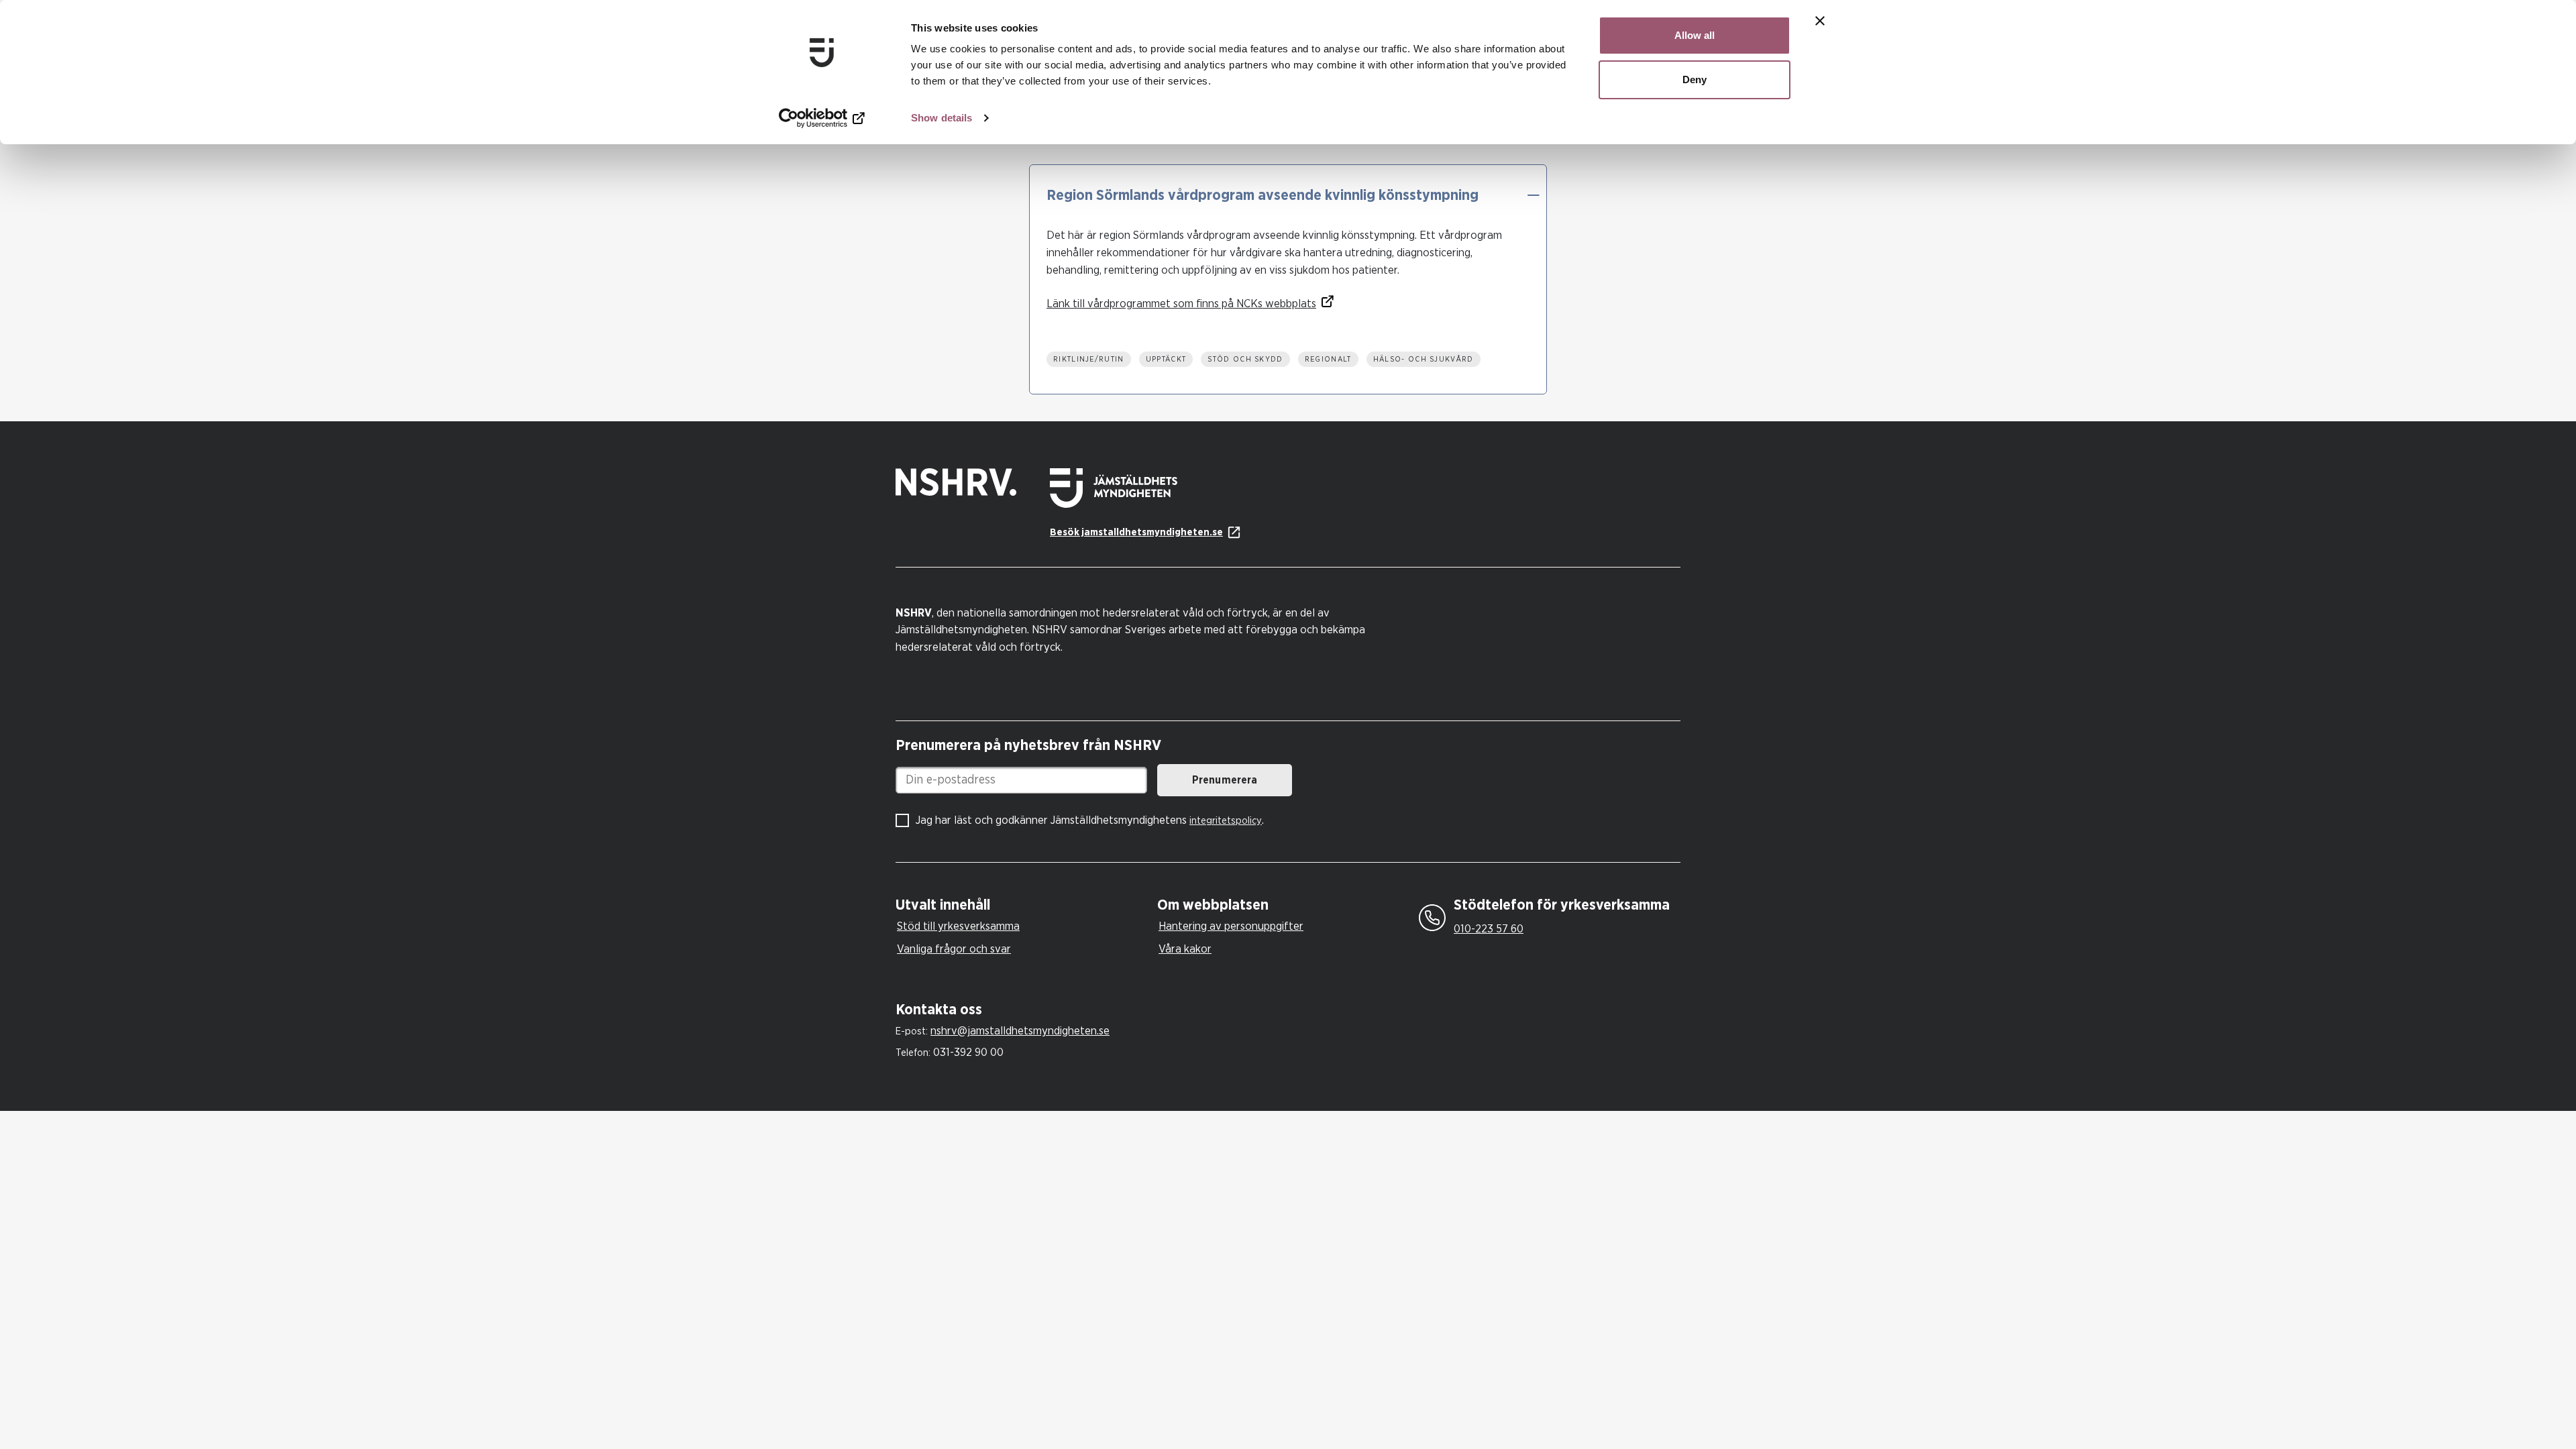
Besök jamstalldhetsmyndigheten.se (1136, 532)
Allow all (1695, 35)
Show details (942, 118)
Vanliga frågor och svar (954, 949)
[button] (1533, 195)
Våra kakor (1185, 949)
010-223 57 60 (1489, 929)
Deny (1695, 79)
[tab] (1023, 905)
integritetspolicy (1226, 821)
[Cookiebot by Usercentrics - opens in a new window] (822, 118)
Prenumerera (1225, 780)
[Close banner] (1820, 21)
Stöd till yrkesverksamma (958, 926)
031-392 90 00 (968, 1052)
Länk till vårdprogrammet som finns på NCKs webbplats (1181, 304)
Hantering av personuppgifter (1231, 926)
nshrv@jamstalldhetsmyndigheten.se (1020, 1031)
